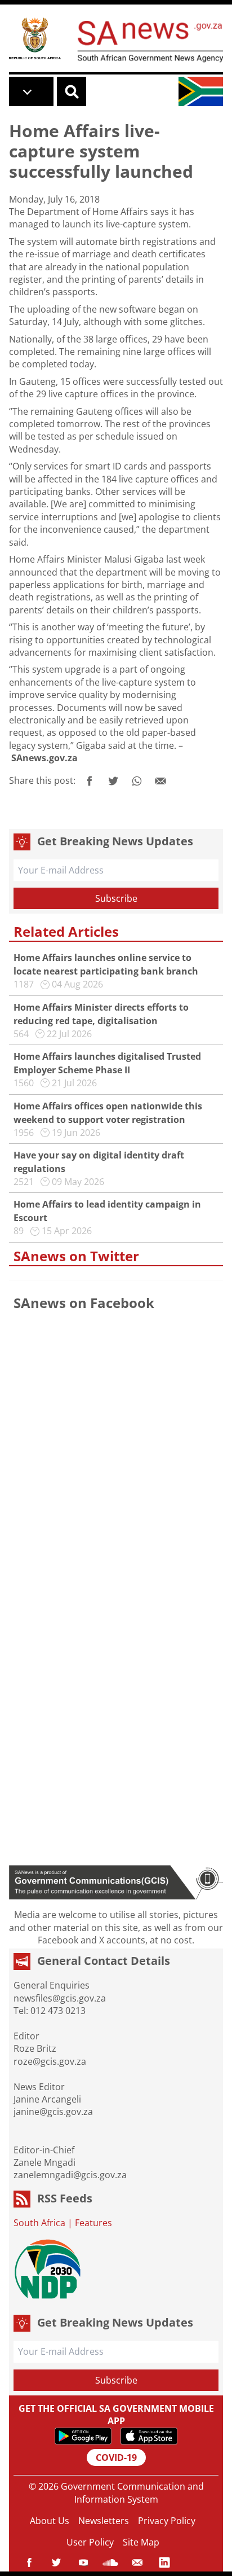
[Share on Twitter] (113, 781)
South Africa (39, 2223)
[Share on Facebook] (90, 781)
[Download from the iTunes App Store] (149, 2436)
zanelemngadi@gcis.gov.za (70, 2175)
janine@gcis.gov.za (53, 2112)
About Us (50, 2521)
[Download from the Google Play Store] (83, 2436)
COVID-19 (116, 2457)
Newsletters (104, 2521)
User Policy (90, 2542)
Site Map (141, 2542)
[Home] (35, 38)
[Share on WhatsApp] (137, 781)
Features (93, 2223)
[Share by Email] (160, 781)
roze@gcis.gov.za (50, 2061)
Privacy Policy (167, 2521)
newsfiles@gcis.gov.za (60, 1998)
